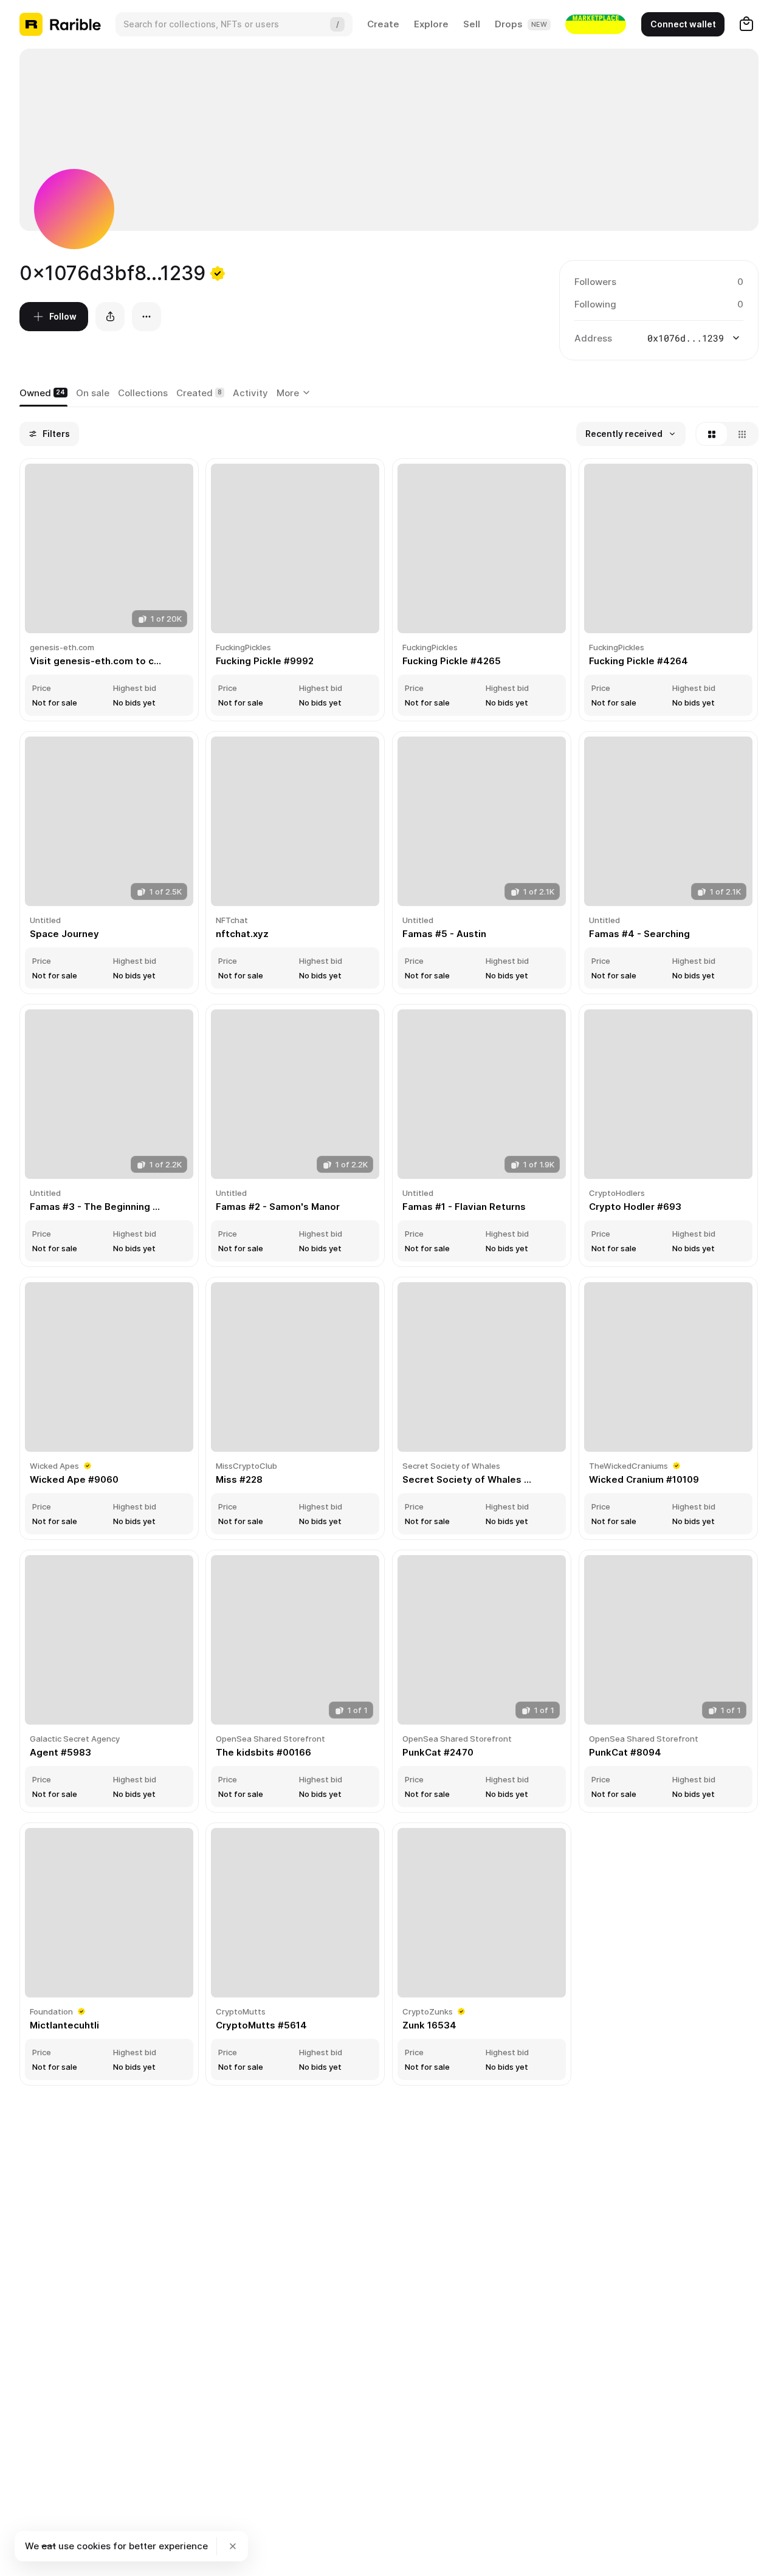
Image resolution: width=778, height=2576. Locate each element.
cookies (94, 2546)
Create (383, 24)
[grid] (389, 1273)
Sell (472, 24)
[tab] (43, 393)
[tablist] (295, 393)
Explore (431, 24)
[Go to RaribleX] (596, 24)
